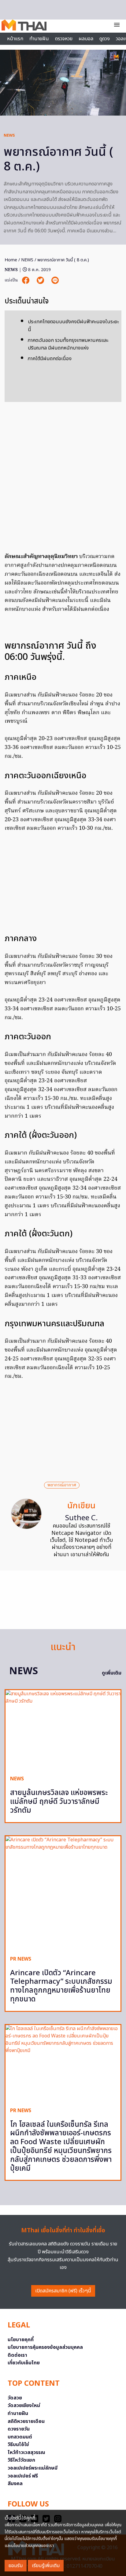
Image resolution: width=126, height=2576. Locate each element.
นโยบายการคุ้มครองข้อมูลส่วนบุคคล (45, 2347)
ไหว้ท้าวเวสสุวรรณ (26, 2452)
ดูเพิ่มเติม (112, 1673)
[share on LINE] (55, 280)
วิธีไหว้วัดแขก (21, 2460)
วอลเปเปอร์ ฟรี (23, 2476)
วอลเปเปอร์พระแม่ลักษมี (33, 2468)
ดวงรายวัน (19, 2429)
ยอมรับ (16, 2566)
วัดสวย (15, 2398)
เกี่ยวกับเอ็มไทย (24, 2363)
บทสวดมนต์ (20, 2437)
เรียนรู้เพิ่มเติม (46, 2566)
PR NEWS (21, 1959)
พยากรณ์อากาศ (62, 1485)
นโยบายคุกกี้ (21, 2340)
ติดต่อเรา (17, 2355)
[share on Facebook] (26, 280)
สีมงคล (15, 2484)
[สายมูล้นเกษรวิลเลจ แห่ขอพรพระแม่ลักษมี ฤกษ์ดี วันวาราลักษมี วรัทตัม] (63, 1730)
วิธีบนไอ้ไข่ (18, 2445)
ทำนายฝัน (39, 39)
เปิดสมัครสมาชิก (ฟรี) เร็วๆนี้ (63, 2291)
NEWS (9, 135)
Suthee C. (82, 1518)
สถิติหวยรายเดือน (26, 2421)
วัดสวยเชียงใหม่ (24, 2406)
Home (11, 260)
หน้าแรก (15, 39)
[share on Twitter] (41, 280)
